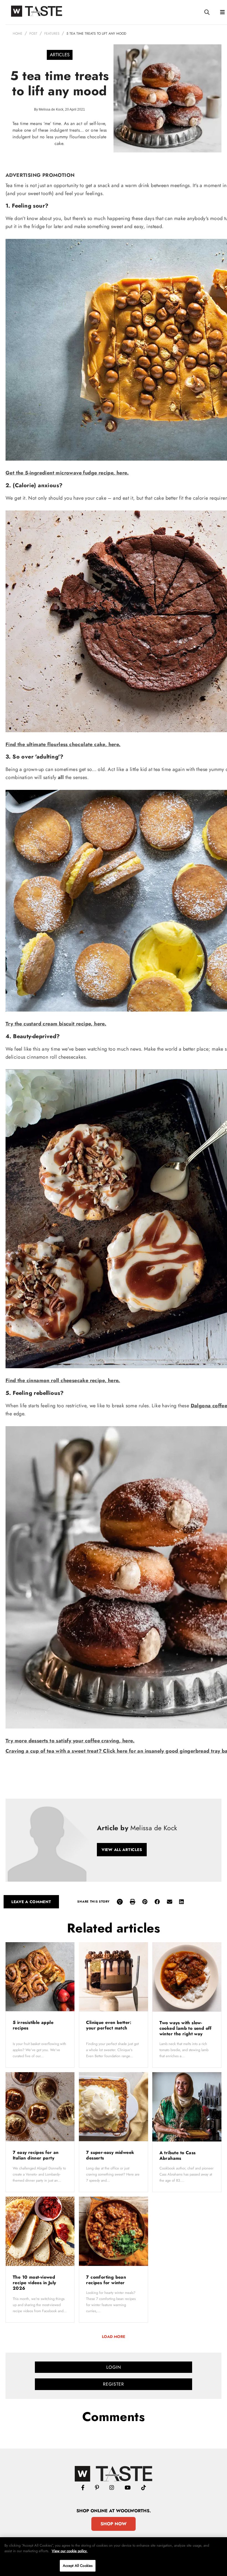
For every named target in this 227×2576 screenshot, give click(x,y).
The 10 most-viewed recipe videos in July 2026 (34, 2283)
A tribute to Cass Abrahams (178, 2155)
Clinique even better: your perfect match (109, 2025)
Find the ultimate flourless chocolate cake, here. (63, 744)
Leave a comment (31, 1902)
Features (52, 34)
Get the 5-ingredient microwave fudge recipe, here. (67, 473)
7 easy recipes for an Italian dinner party (36, 2155)
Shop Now (114, 2524)
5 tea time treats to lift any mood (96, 34)
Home (18, 34)
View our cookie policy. (70, 2551)
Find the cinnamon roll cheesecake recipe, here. (63, 1380)
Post (33, 34)
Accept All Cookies (78, 2566)
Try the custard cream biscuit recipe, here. (56, 1024)
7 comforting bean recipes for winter (106, 2280)
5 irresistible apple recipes (33, 2025)
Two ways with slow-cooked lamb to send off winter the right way (186, 2028)
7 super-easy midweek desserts (110, 2155)
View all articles (122, 1850)
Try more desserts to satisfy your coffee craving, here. (70, 1741)
